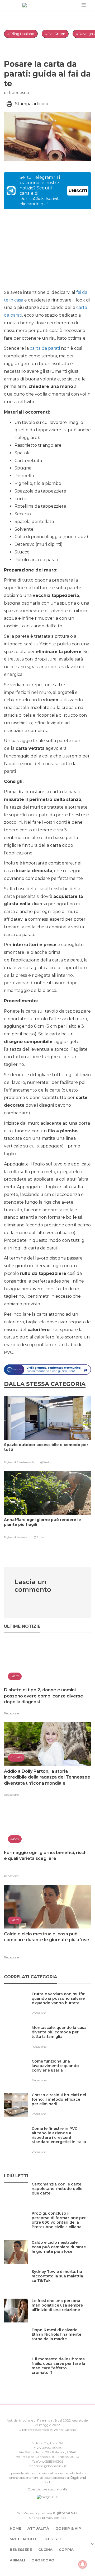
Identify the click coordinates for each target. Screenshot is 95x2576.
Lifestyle (52, 2539)
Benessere (21, 2550)
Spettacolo (23, 2539)
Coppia (66, 2550)
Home (15, 2528)
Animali (17, 2560)
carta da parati (45, 348)
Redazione (11, 1713)
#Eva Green (55, 34)
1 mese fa (22, 1537)
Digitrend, (10, 1462)
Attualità (38, 2528)
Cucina (45, 2550)
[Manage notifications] (83, 2564)
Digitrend (78, 2478)
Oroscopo (43, 2560)
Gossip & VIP (68, 2528)
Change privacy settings (47, 2518)
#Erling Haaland (21, 34)
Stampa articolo (32, 104)
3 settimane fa (25, 1462)
